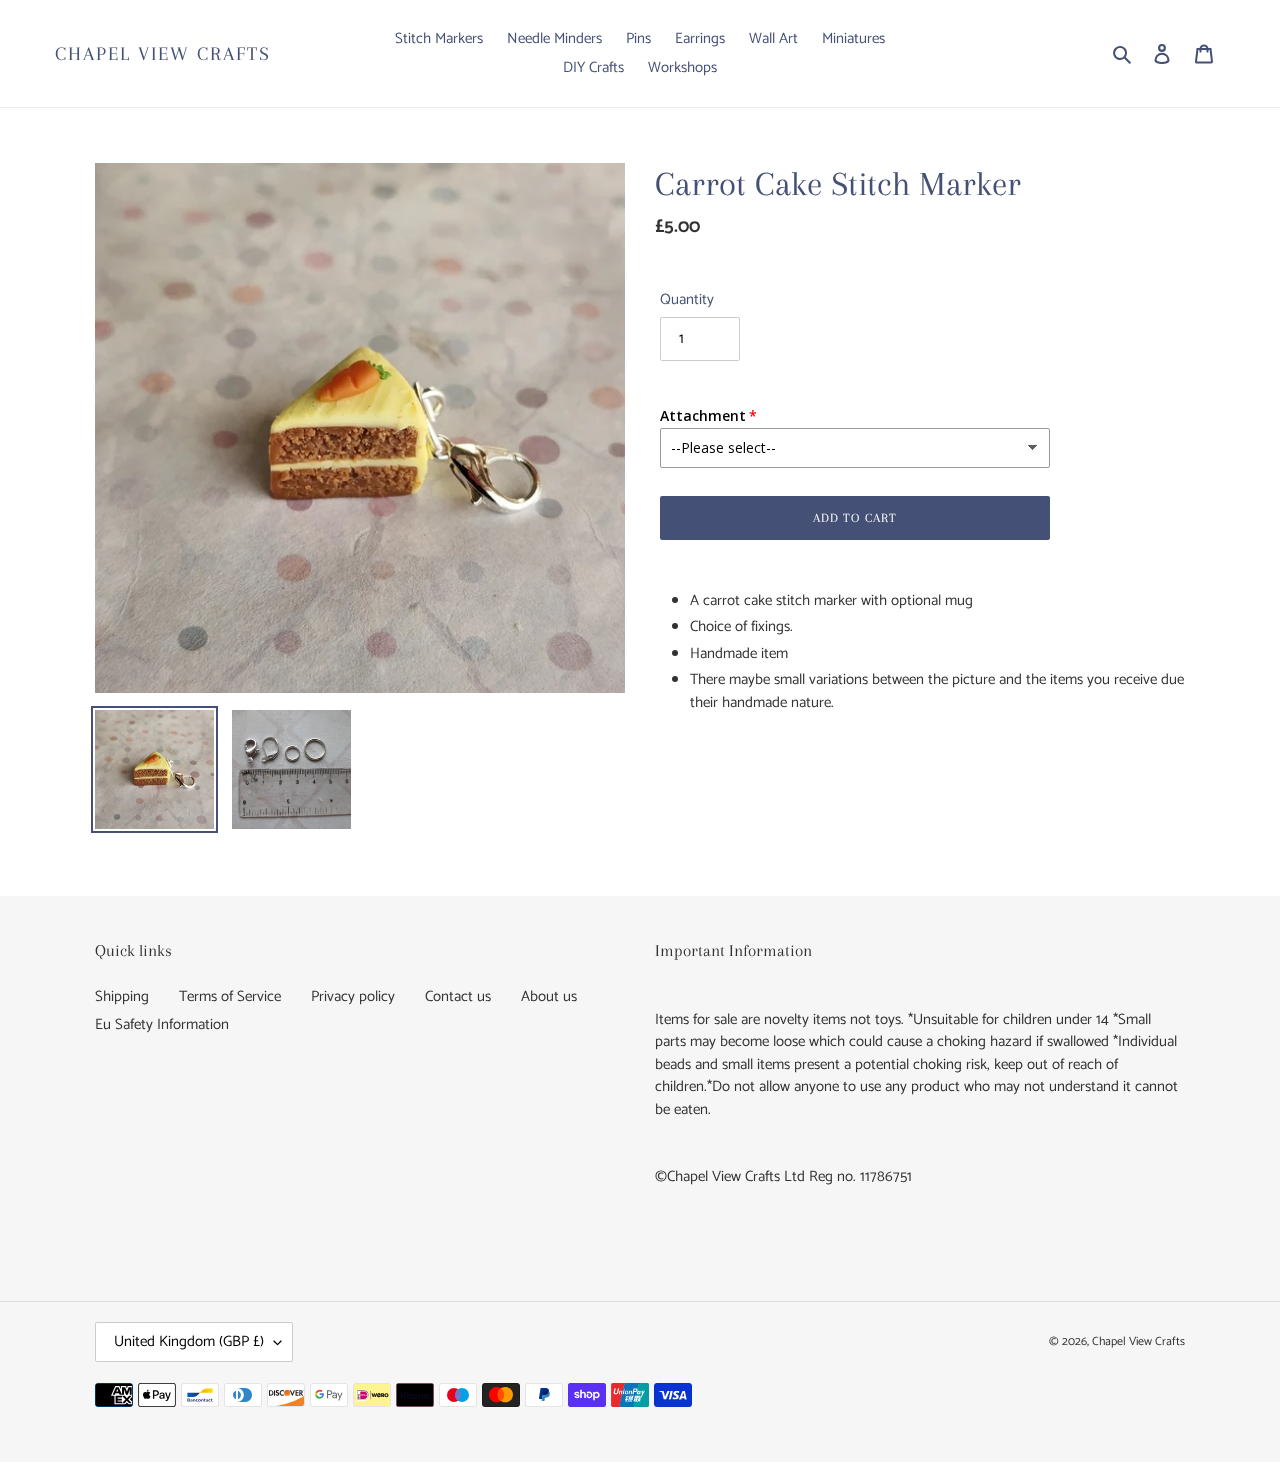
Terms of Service (230, 996)
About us (549, 996)
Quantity (687, 300)
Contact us (458, 996)
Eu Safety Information (162, 1024)
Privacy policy (353, 996)
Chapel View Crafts (163, 54)
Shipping (122, 996)
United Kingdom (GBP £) (189, 1341)
